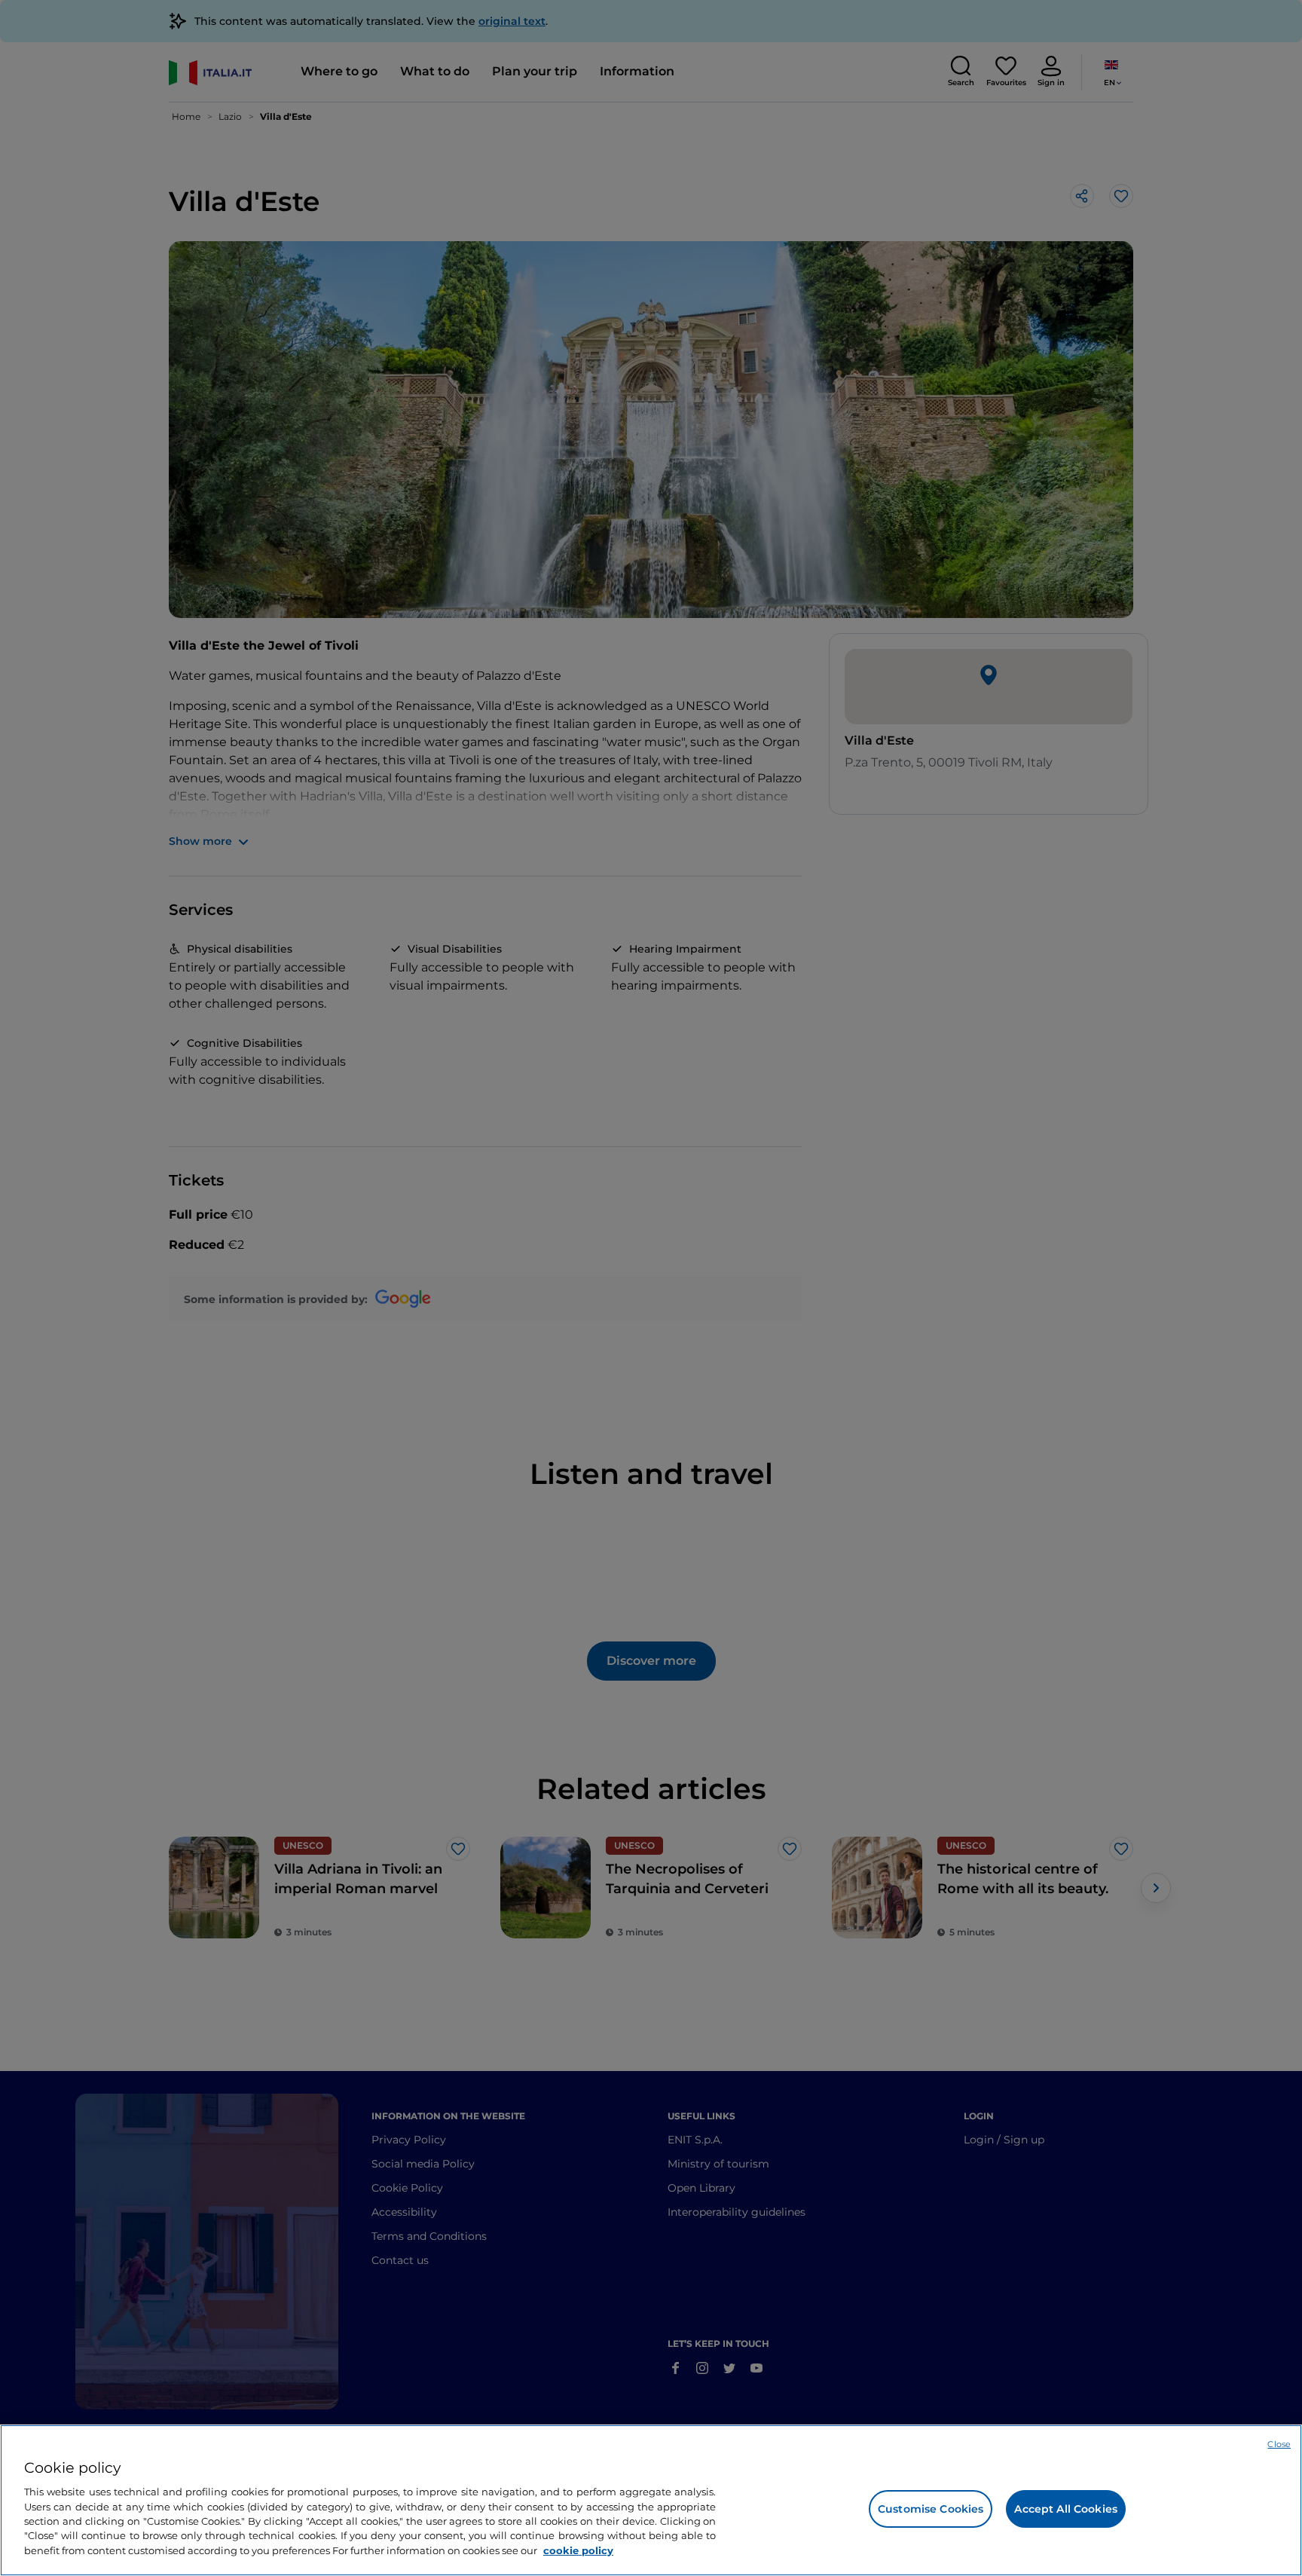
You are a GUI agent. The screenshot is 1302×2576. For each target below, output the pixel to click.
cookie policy (578, 2550)
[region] (651, 2500)
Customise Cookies (931, 2509)
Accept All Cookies (1066, 2509)
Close (1279, 2444)
